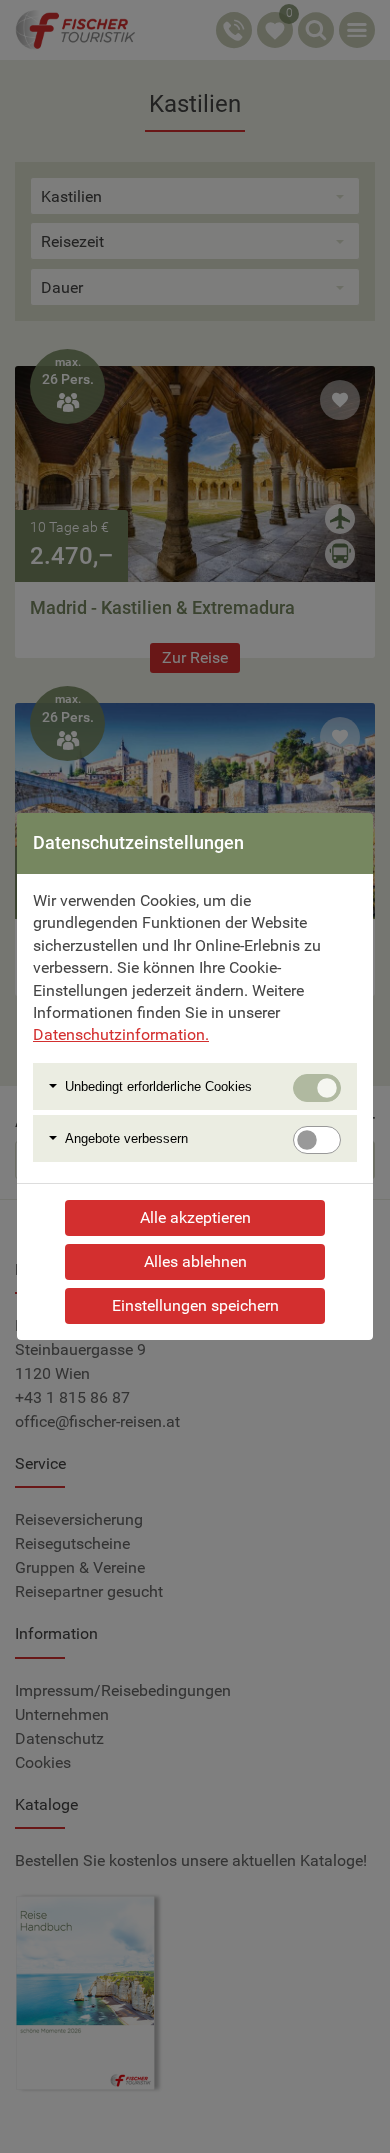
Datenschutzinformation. (121, 1034)
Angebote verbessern (126, 1138)
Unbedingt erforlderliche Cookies (158, 1086)
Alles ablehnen (195, 1261)
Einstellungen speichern (195, 1305)
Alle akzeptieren (195, 1217)
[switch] (317, 1140)
